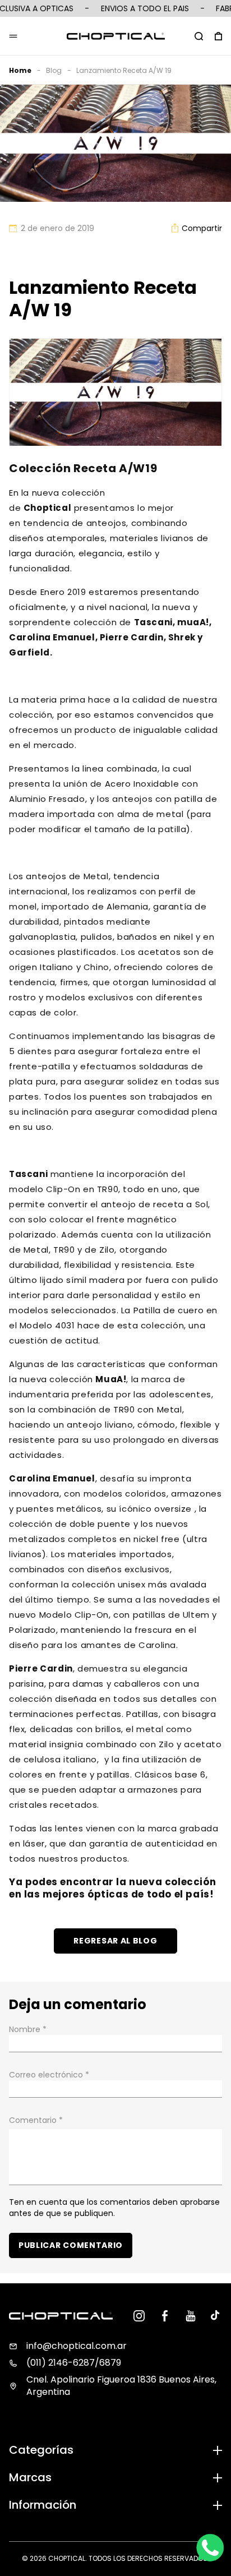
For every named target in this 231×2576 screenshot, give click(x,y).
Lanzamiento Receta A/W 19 (124, 70)
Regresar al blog (115, 1941)
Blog (54, 70)
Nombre (28, 2029)
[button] (199, 36)
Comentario (36, 2120)
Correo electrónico (49, 2075)
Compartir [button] (202, 228)
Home (20, 70)
